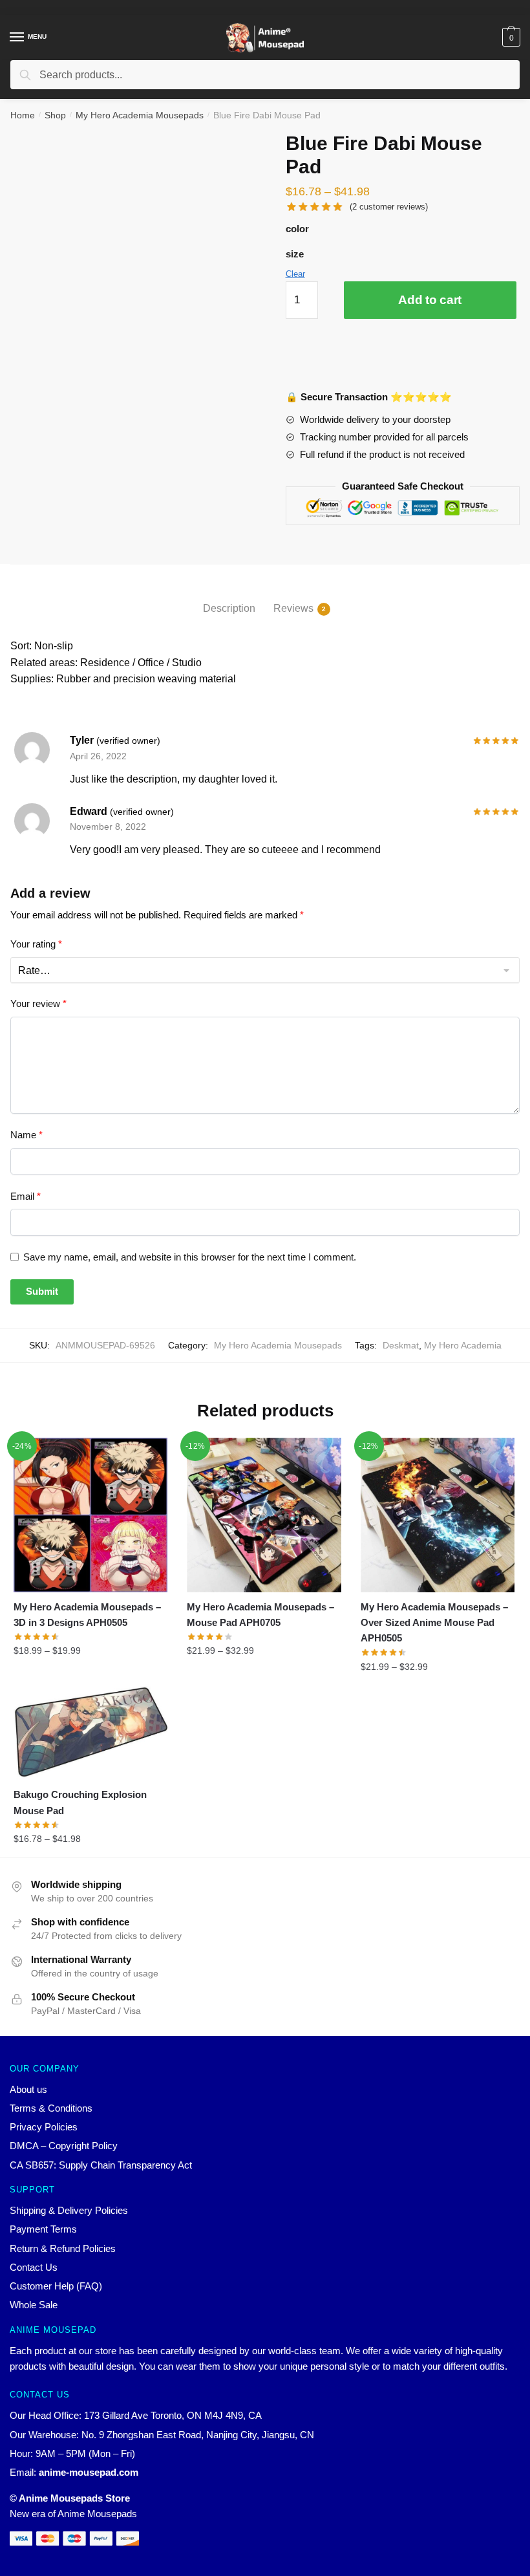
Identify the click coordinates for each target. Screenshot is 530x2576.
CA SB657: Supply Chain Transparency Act (101, 2165)
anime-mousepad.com (89, 2472)
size (295, 254)
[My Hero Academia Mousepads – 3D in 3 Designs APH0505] (90, 1515)
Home (23, 115)
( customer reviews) (389, 207)
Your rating (36, 944)
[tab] (229, 598)
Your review (38, 1003)
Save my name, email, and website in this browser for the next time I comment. (190, 1257)
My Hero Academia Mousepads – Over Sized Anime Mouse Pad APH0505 (434, 1623)
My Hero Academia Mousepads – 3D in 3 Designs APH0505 (87, 1615)
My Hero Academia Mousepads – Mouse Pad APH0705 (260, 1615)
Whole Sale (34, 2305)
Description (229, 608)
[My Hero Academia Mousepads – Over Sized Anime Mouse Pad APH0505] (438, 1515)
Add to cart (430, 300)
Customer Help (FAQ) (56, 2286)
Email (26, 1196)
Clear (295, 274)
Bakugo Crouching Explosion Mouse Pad (80, 1802)
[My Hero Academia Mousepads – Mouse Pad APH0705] (264, 1515)
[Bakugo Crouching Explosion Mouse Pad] (90, 1732)
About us (28, 2089)
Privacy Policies (44, 2127)
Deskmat (401, 1345)
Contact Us (34, 2267)
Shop (55, 115)
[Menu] (17, 38)
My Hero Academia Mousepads (140, 115)
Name (26, 1135)
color (297, 229)
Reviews (293, 608)
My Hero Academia (463, 1345)
